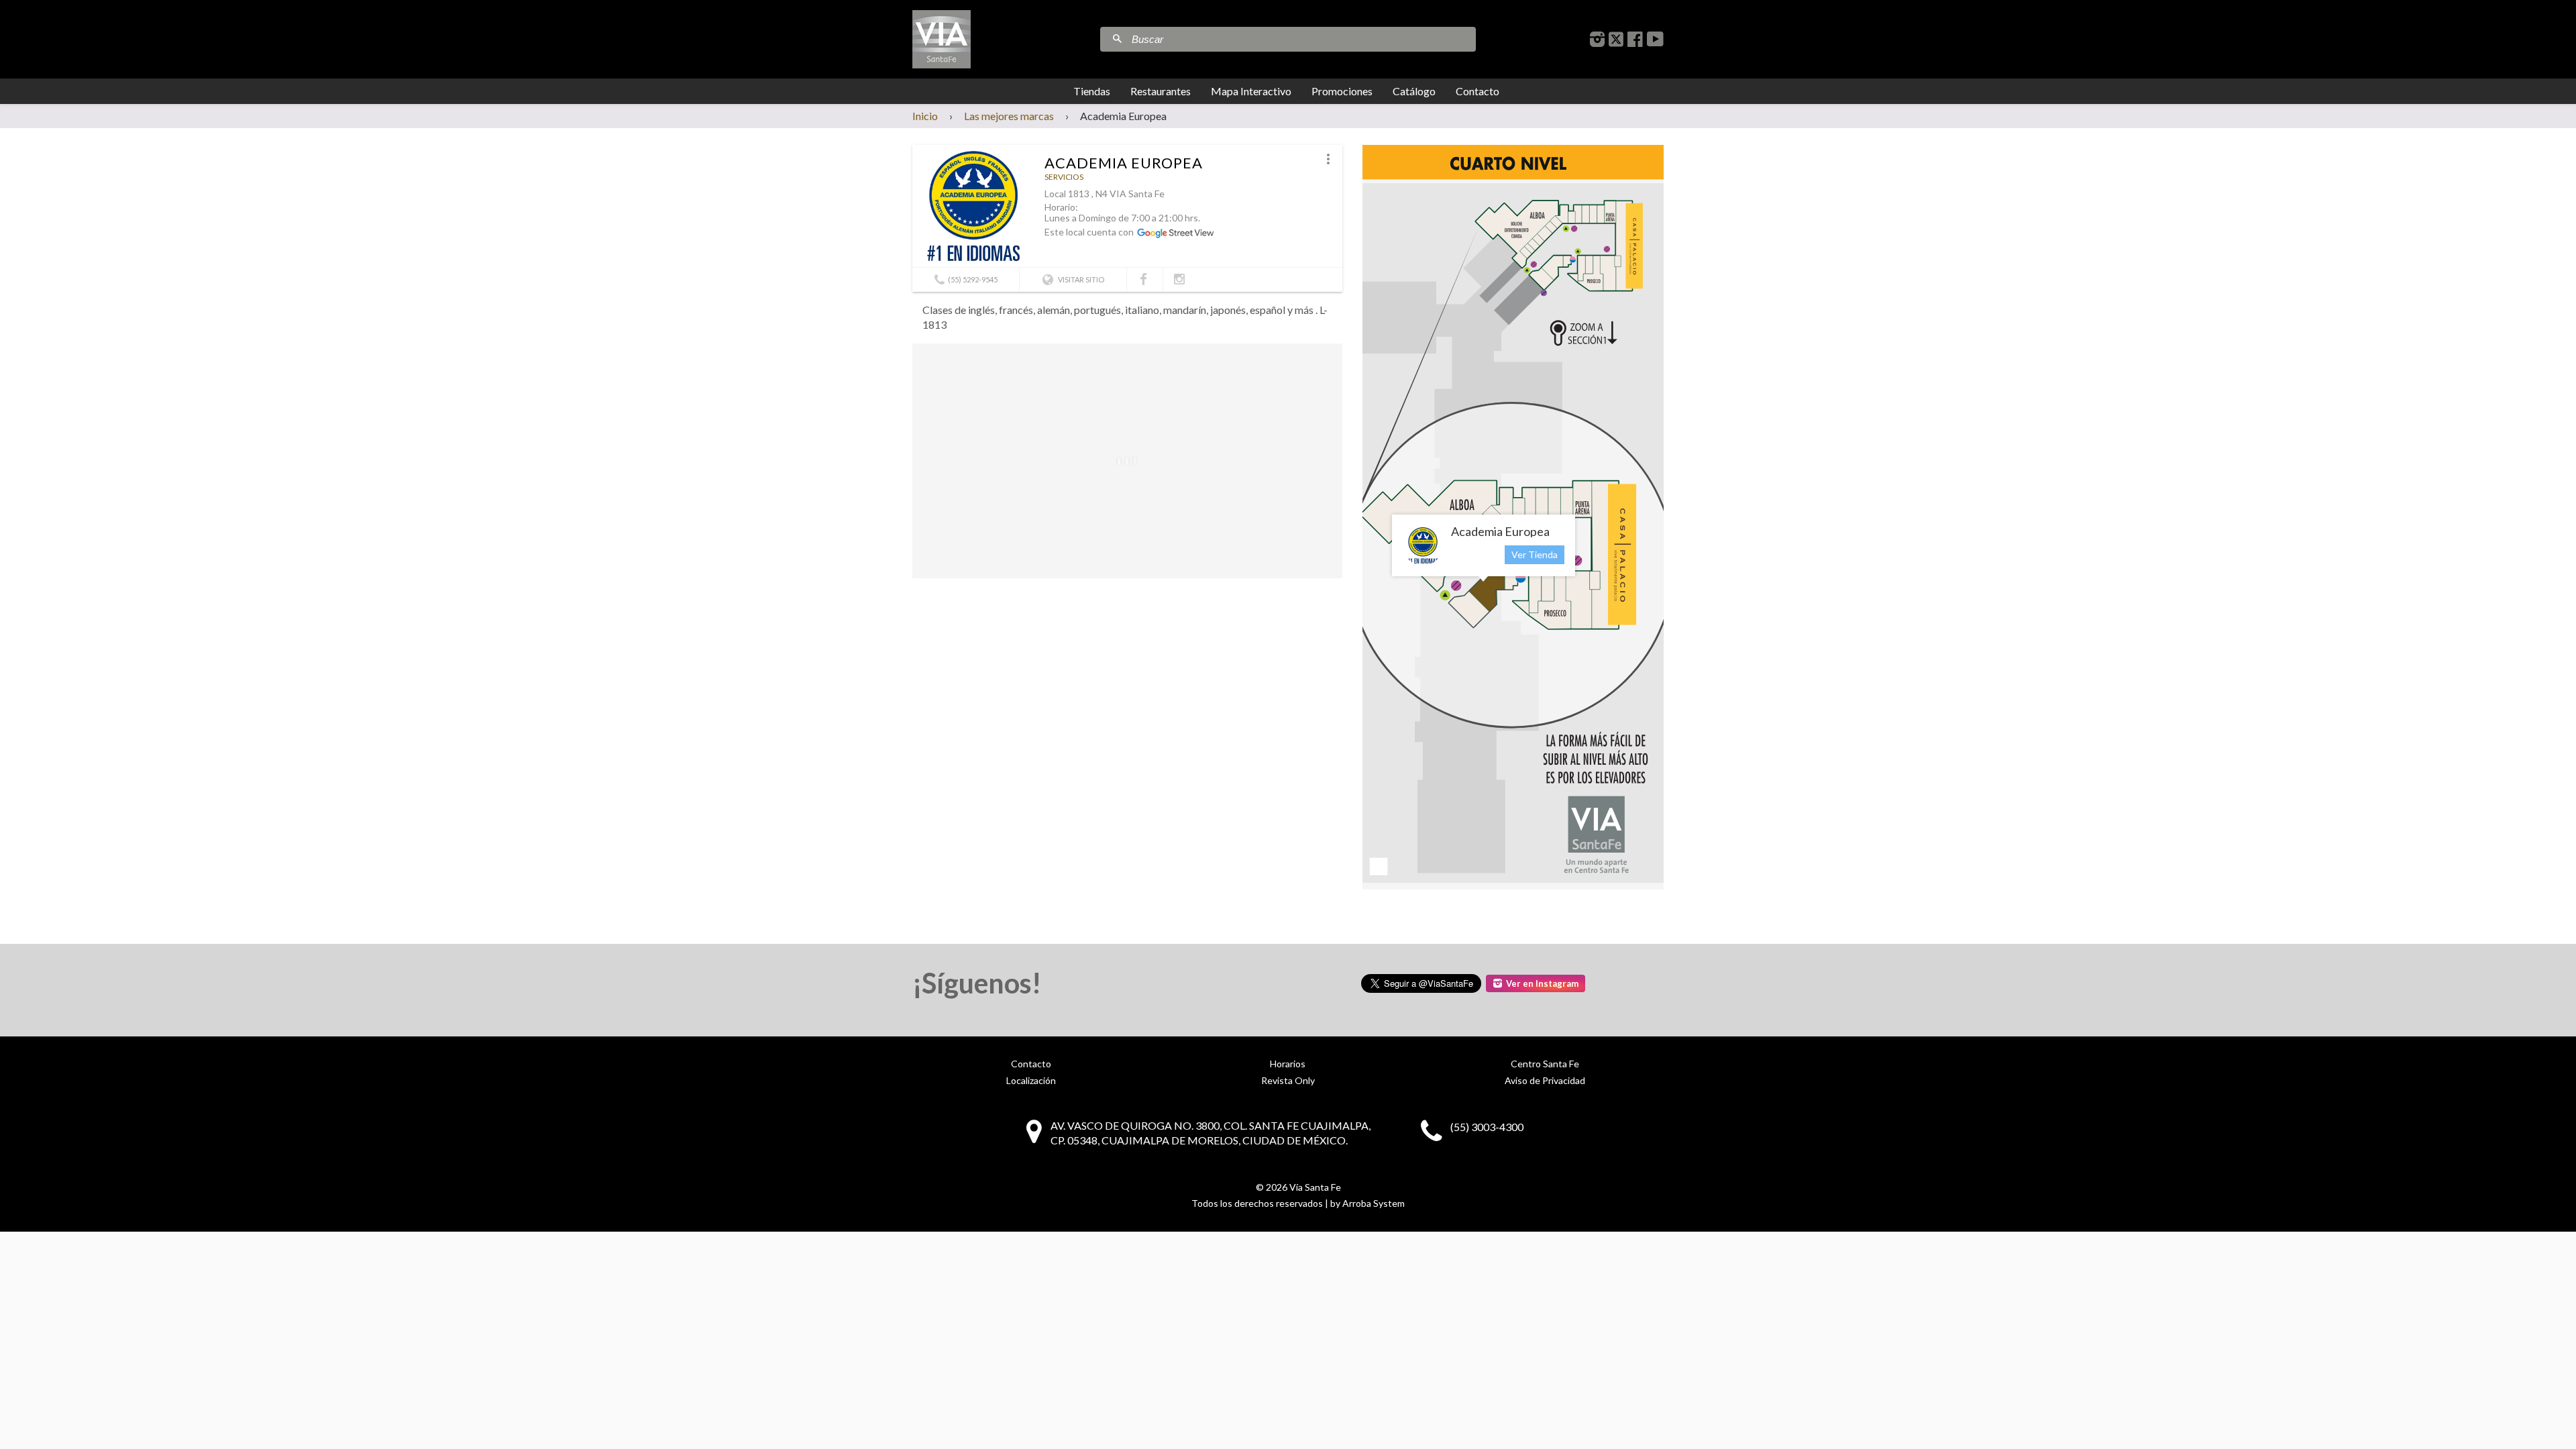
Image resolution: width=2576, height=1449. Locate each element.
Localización (1031, 1080)
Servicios (1064, 177)
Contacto (1478, 91)
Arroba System (1374, 1203)
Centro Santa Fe (1545, 1064)
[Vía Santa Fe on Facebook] (1635, 39)
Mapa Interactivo (1251, 91)
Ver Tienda (1535, 554)
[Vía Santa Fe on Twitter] (1616, 39)
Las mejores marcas (1009, 116)
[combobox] (1302, 39)
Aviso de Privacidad (1545, 1080)
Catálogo (1414, 91)
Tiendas (1092, 91)
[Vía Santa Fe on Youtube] (1655, 39)
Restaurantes (1161, 91)
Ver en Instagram (1542, 983)
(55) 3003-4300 (1487, 1127)
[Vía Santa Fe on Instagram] (1597, 39)
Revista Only (1288, 1080)
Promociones (1342, 91)
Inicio (925, 116)
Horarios (1288, 1064)
